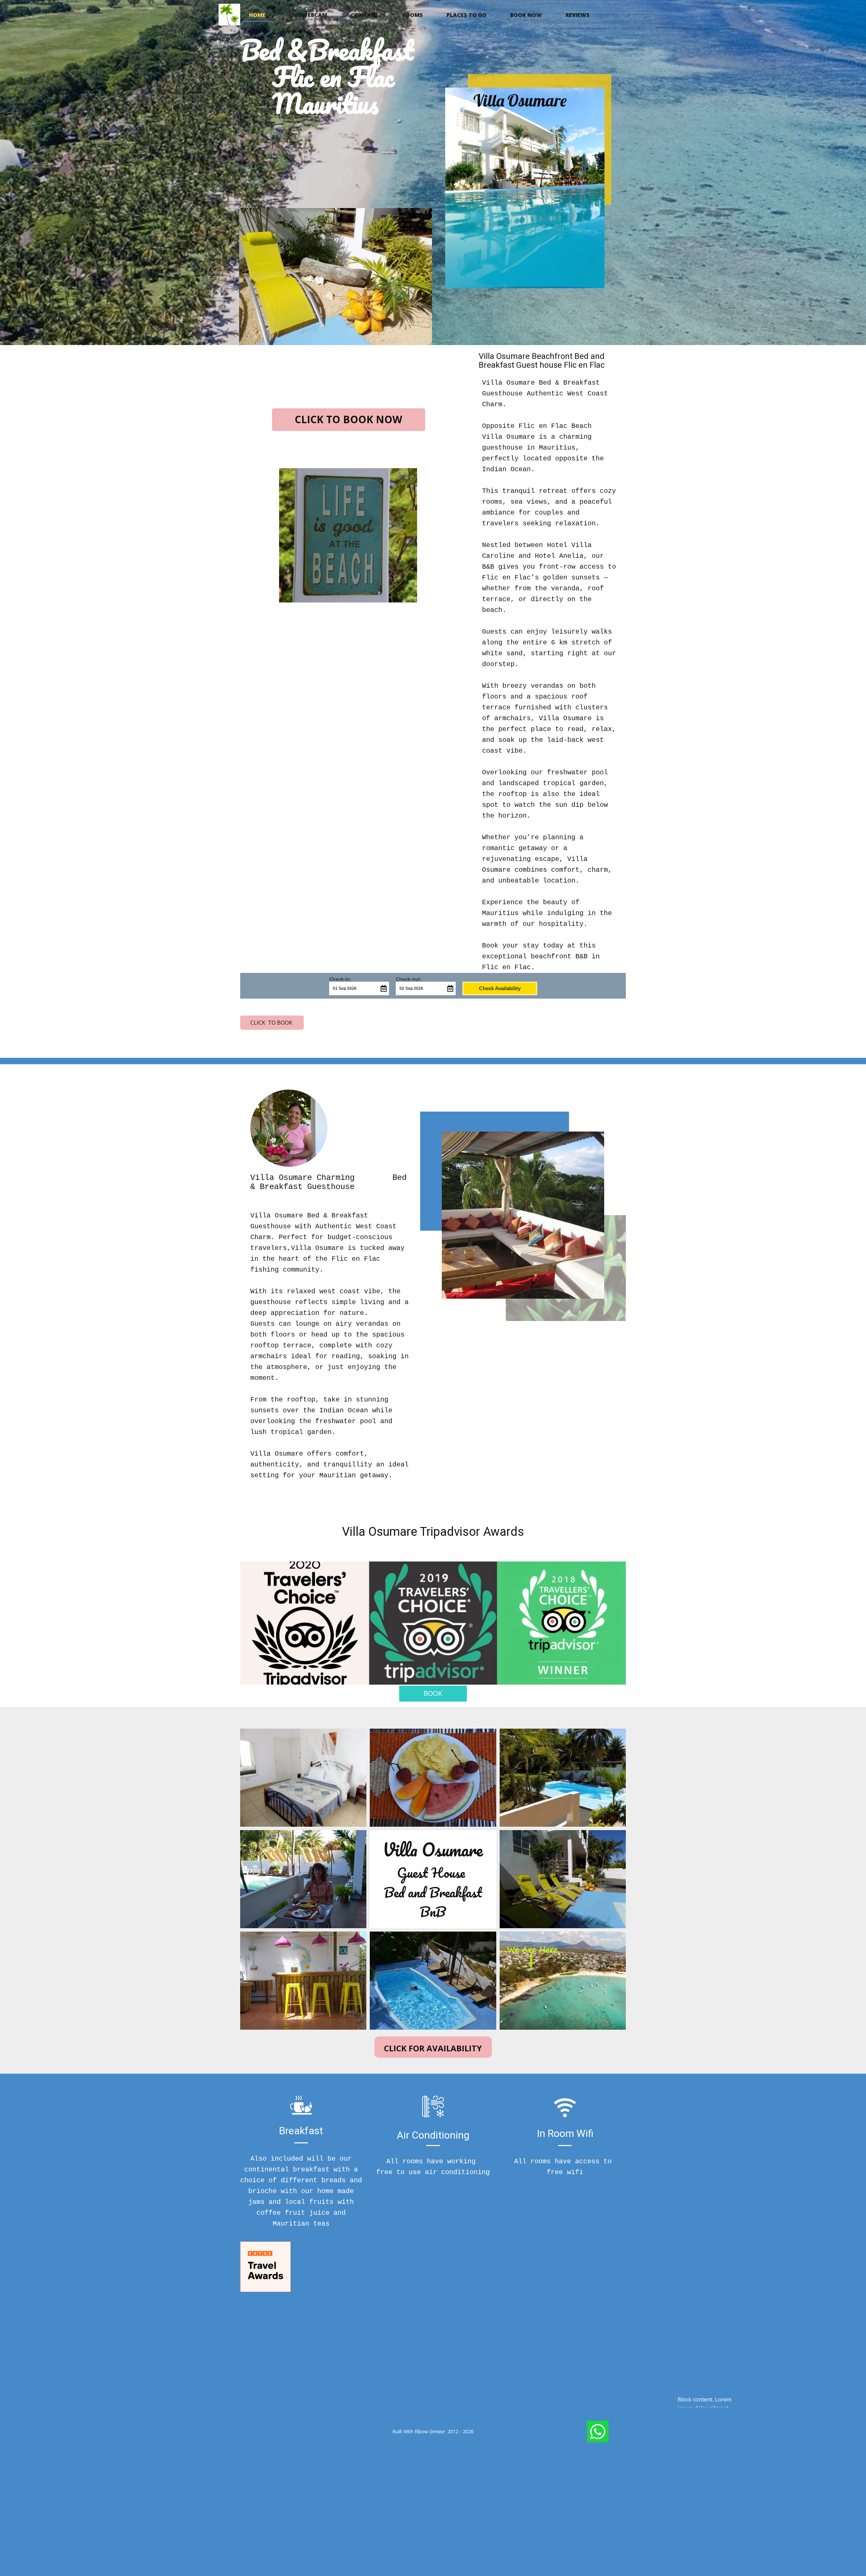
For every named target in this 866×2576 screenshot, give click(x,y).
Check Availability (500, 988)
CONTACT (365, 15)
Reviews (578, 15)
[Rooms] (229, 15)
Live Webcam (308, 15)
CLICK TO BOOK (272, 1023)
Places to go (466, 15)
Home (257, 15)
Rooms (413, 15)
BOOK (433, 1693)
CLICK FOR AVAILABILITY (433, 2048)
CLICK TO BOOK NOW (348, 419)
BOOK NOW (526, 15)
